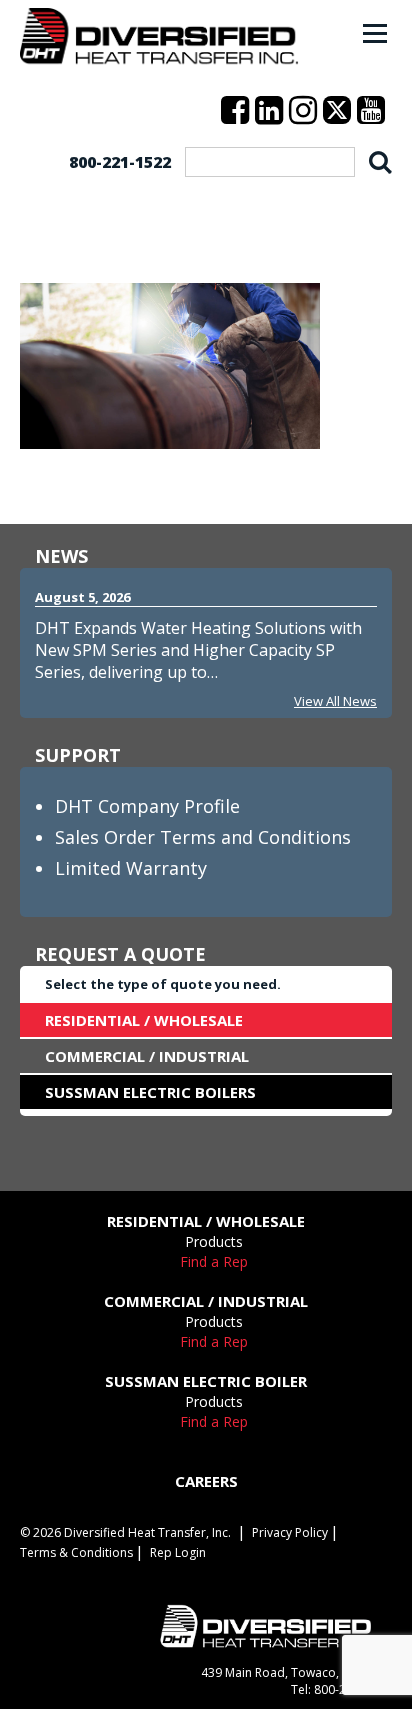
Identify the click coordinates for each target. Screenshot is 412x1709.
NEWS (61, 556)
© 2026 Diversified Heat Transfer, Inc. (125, 1532)
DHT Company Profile (147, 806)
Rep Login (178, 1552)
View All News (335, 701)
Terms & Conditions (76, 1552)
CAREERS (206, 1481)
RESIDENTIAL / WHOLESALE (144, 1020)
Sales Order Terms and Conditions (203, 837)
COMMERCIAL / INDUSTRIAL (147, 1056)
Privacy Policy (290, 1532)
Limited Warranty (131, 868)
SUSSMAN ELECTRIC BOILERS (150, 1092)
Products (214, 1241)
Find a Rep (214, 1261)
